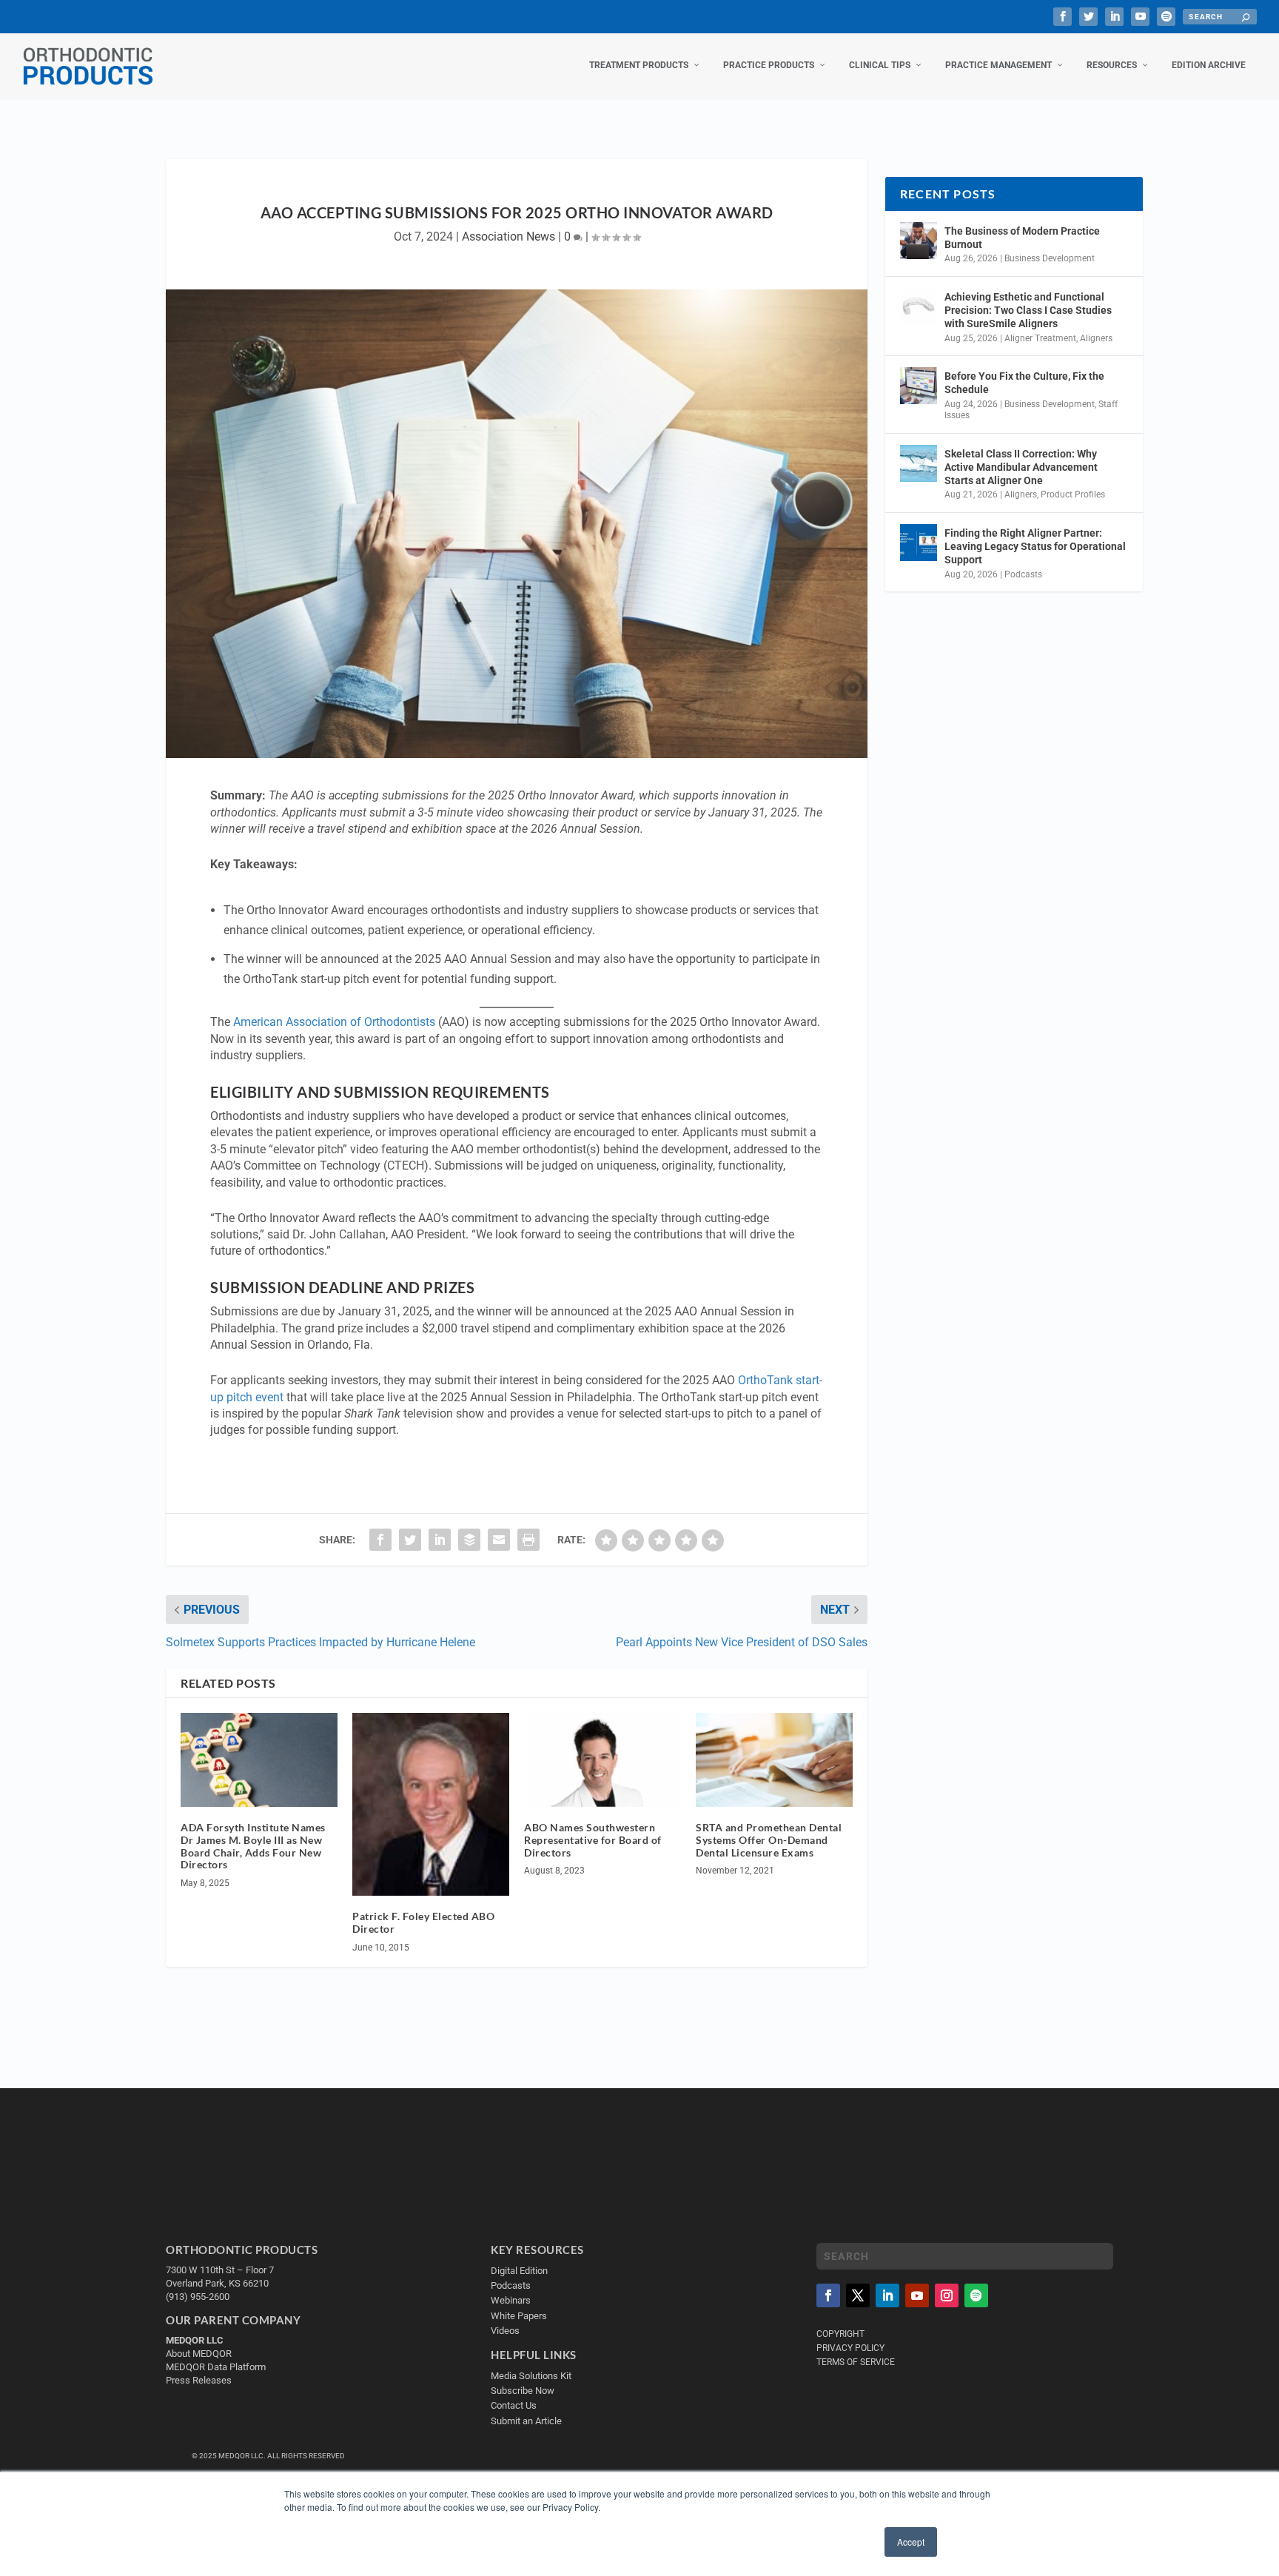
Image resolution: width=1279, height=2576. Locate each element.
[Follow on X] (858, 2295)
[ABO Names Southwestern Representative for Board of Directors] (602, 1760)
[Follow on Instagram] (947, 2295)
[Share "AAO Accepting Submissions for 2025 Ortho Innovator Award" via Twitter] (410, 1540)
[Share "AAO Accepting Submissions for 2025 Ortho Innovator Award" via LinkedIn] (440, 1540)
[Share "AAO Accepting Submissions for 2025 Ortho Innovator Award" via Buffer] (469, 1540)
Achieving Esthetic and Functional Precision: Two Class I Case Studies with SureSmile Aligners (1028, 310)
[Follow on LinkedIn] (887, 2295)
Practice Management (998, 65)
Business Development (1050, 258)
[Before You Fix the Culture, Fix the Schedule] (919, 386)
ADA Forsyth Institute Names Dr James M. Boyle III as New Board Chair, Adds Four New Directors (253, 1846)
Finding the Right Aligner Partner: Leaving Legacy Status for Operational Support (1035, 546)
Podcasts (1023, 574)
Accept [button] (911, 2542)
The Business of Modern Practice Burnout (1022, 238)
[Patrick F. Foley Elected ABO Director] (431, 1804)
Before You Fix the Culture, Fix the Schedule (1024, 383)
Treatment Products (639, 65)
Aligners (1096, 338)
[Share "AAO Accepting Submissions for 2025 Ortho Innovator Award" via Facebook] (380, 1540)
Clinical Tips (880, 65)
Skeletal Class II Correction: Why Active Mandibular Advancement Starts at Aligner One (1021, 467)
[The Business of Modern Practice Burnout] (919, 241)
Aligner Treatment (1040, 338)
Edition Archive (1209, 65)
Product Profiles (1073, 494)
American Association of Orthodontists (334, 1022)
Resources (1112, 65)
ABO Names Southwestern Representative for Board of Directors (593, 1840)
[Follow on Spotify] (976, 2295)
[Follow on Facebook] (828, 2295)
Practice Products (769, 65)
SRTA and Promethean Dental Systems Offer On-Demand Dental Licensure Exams (769, 1840)
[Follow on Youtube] (917, 2295)
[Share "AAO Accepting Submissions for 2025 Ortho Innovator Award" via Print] (528, 1540)
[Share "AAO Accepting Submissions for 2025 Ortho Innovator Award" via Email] (499, 1540)
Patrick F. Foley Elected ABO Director (423, 1922)
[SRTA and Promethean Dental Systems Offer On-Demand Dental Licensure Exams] (774, 1760)
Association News (508, 237)
